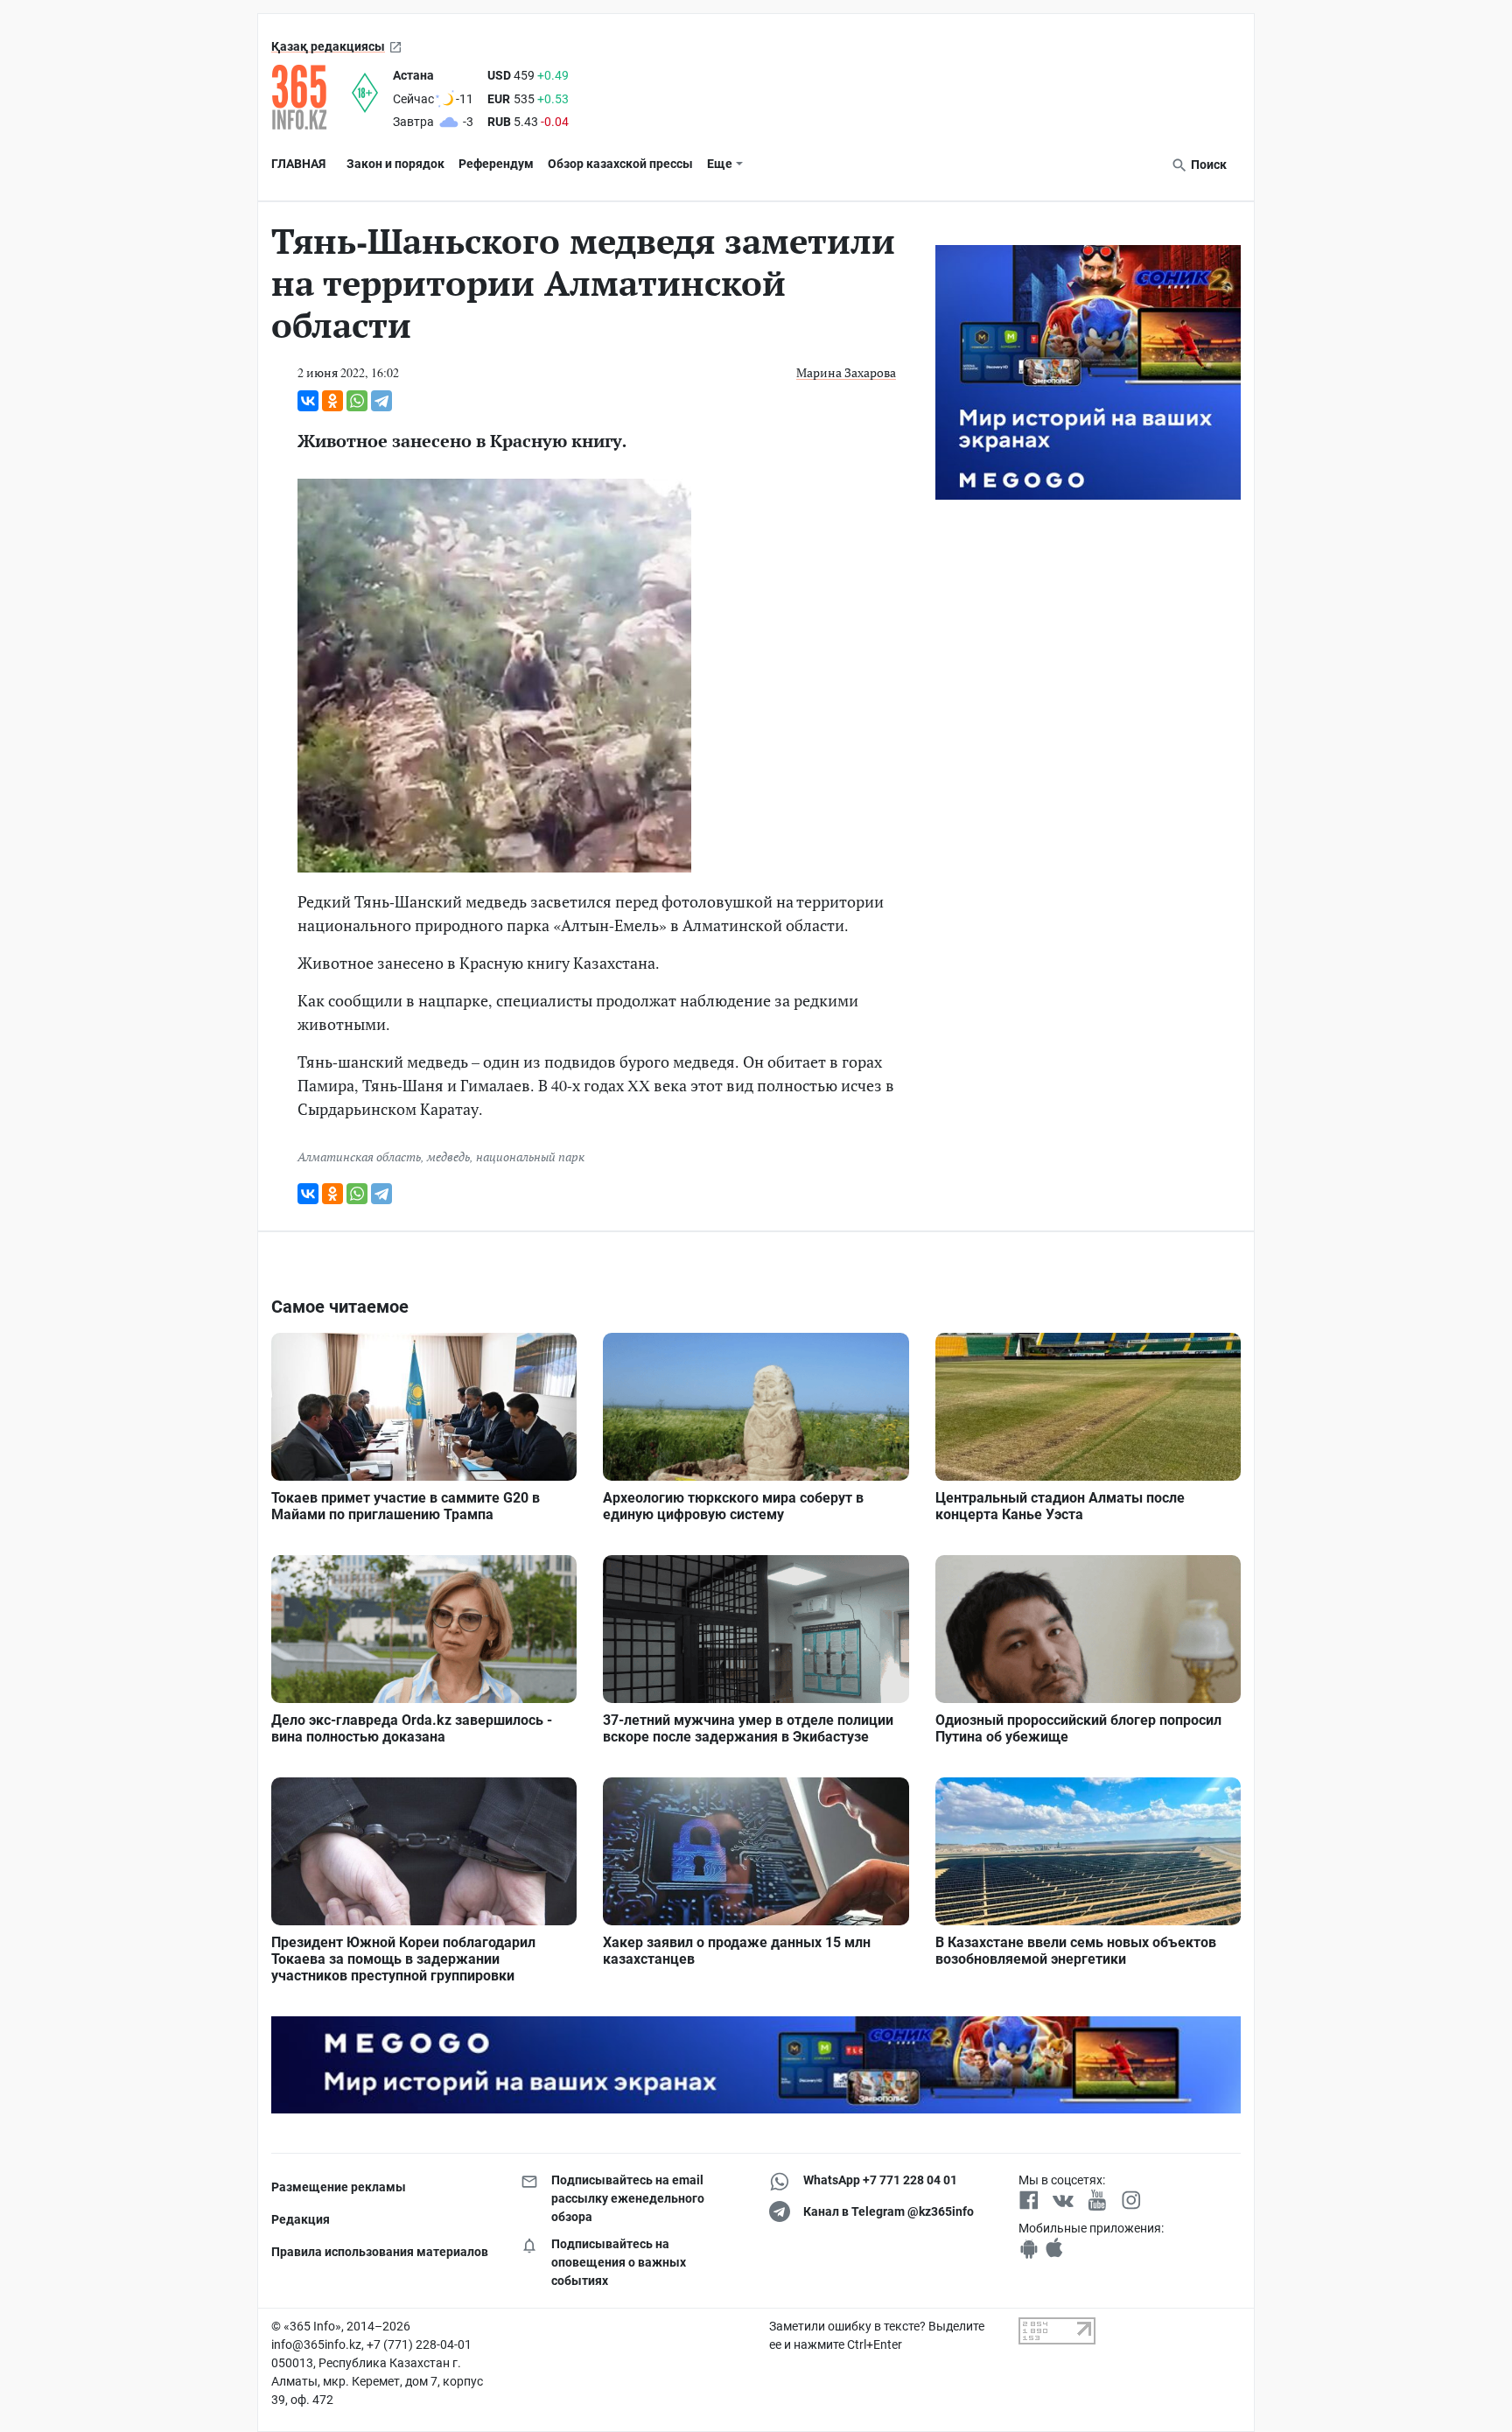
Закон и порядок (395, 164)
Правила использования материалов (380, 2252)
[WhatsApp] (357, 401)
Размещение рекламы (339, 2187)
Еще (720, 164)
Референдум (496, 164)
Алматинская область (359, 1156)
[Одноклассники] (332, 401)
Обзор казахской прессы (620, 164)
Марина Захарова (846, 372)
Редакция (301, 2219)
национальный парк (530, 1156)
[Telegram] (381, 401)
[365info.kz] (311, 97)
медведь (448, 1156)
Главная (298, 164)
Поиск (1207, 165)
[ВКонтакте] (308, 401)
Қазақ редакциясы (328, 46)
